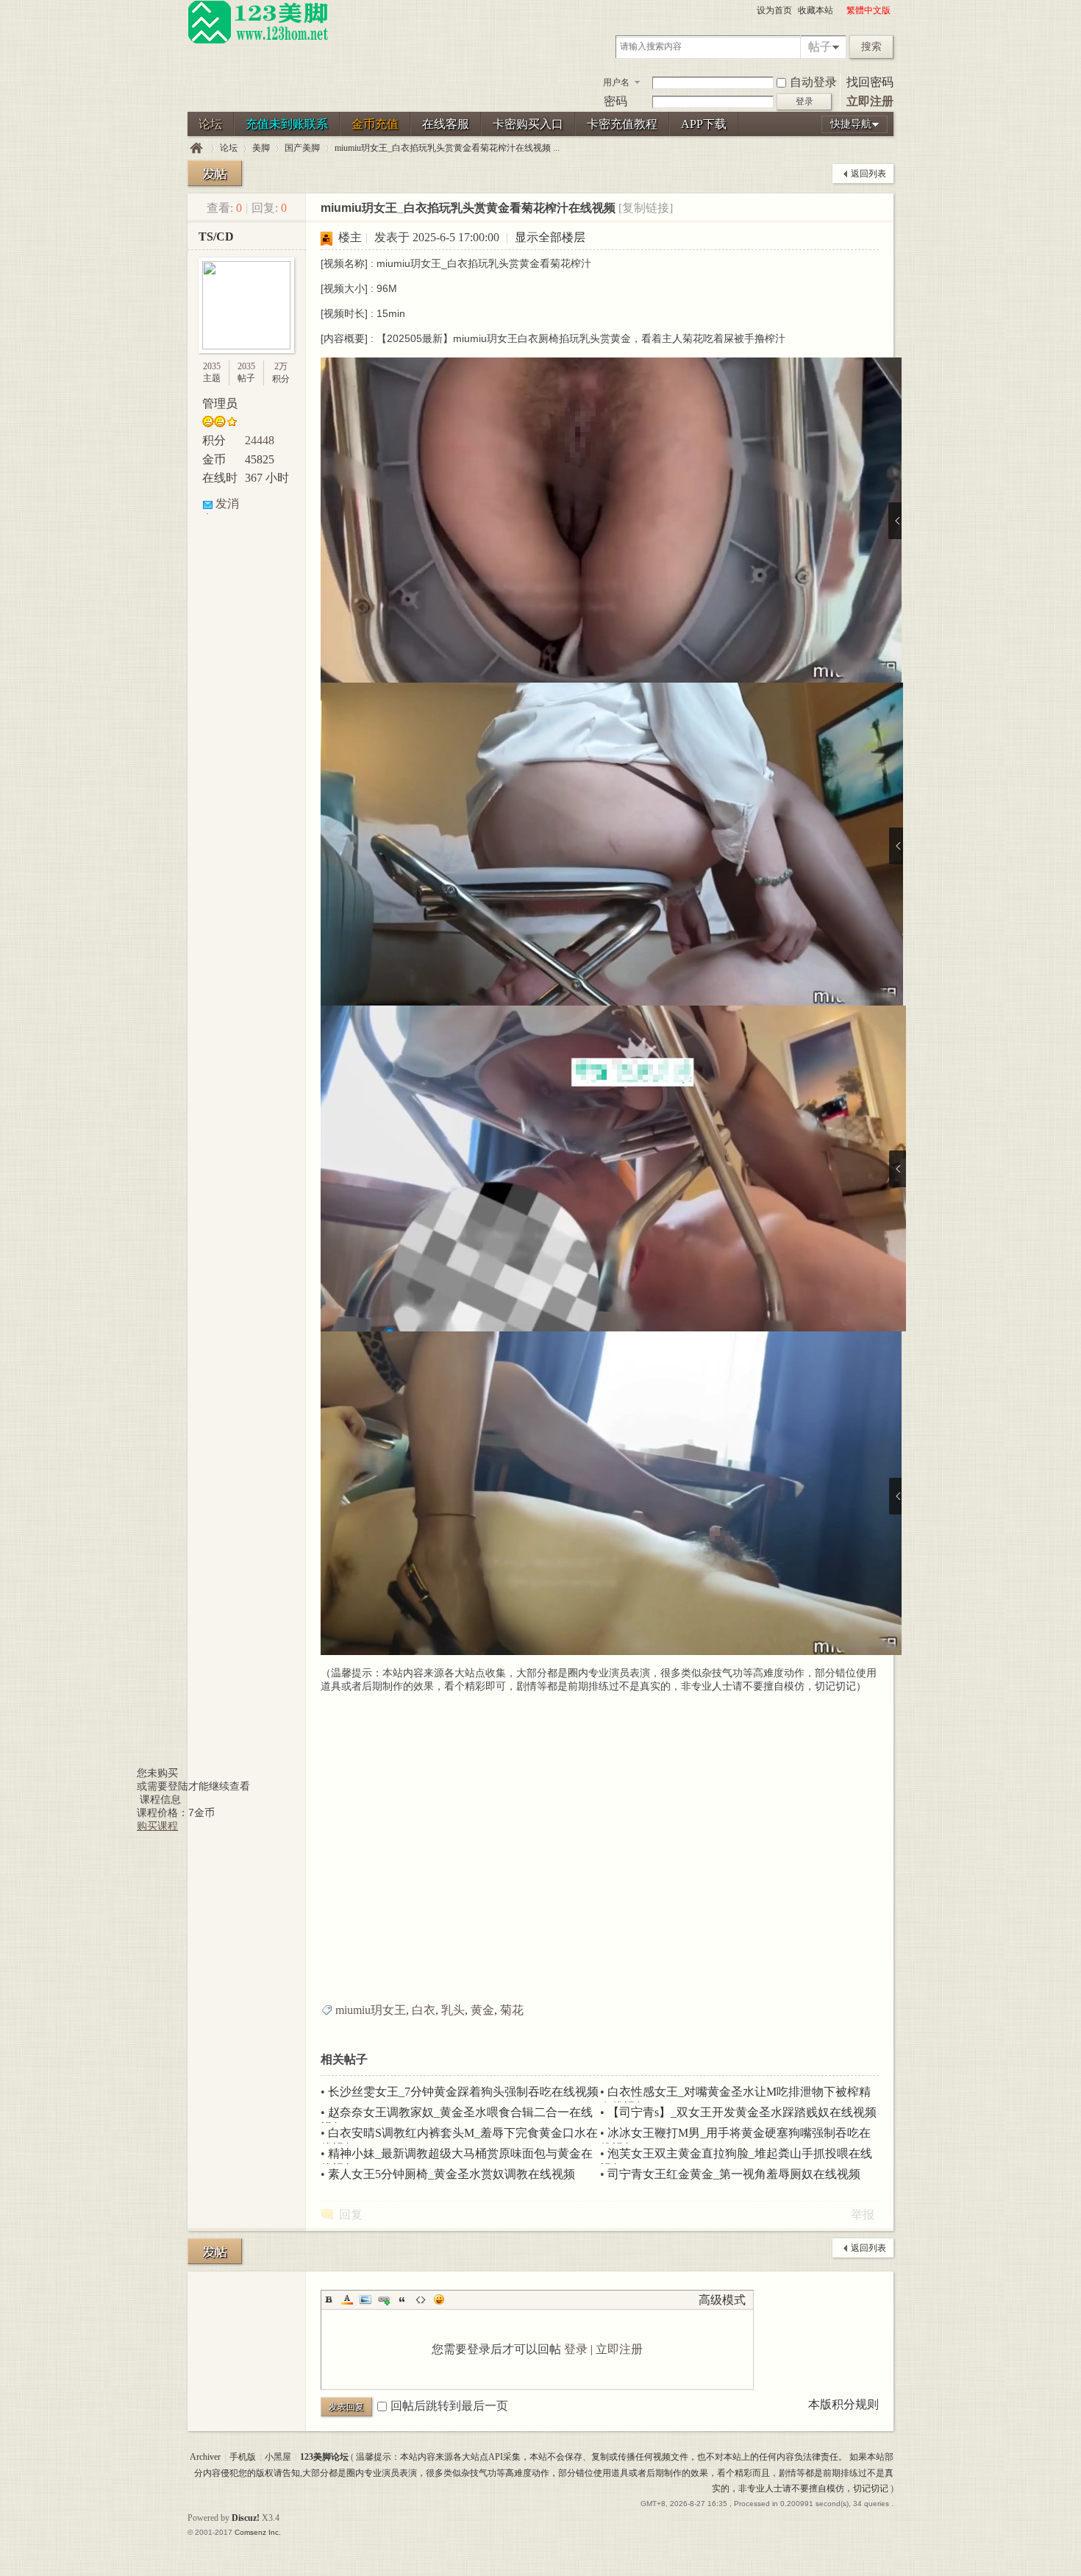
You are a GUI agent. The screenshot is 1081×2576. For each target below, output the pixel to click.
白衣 (424, 2010)
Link (384, 2299)
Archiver (205, 2457)
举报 (863, 2214)
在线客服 (446, 124)
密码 (616, 101)
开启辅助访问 (840, 10)
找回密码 (870, 82)
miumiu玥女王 (371, 2010)
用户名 (616, 82)
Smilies (439, 2299)
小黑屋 (278, 2457)
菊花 (512, 2010)
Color (347, 2299)
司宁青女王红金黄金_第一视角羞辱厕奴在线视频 (734, 2174)
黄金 (482, 2010)
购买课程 (157, 1826)
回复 (351, 2214)
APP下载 (704, 124)
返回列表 (868, 174)
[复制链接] (646, 208)
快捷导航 (851, 124)
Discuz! (246, 2518)
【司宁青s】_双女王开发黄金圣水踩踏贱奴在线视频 (742, 2112)
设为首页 (774, 10)
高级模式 (722, 2300)
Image (365, 2299)
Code (421, 2299)
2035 (212, 366)
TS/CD (216, 236)
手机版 (243, 2457)
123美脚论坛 (196, 148)
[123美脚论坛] (258, 41)
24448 (260, 440)
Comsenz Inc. (258, 2532)
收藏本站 (816, 10)
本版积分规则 (843, 2404)
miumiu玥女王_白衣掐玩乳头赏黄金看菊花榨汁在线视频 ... (447, 148)
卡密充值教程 (622, 124)
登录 (576, 2349)
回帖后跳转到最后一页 (449, 2406)
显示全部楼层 (550, 237)
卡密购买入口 (528, 124)
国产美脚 (302, 148)
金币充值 (375, 124)
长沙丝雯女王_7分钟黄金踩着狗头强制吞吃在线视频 (463, 2092)
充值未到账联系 (287, 124)
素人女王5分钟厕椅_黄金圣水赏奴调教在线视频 (452, 2174)
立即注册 (870, 101)
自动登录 (813, 82)
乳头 (453, 2010)
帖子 (820, 47)
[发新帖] (215, 173)
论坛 (210, 124)
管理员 (220, 403)
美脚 (261, 148)
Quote (402, 2299)
